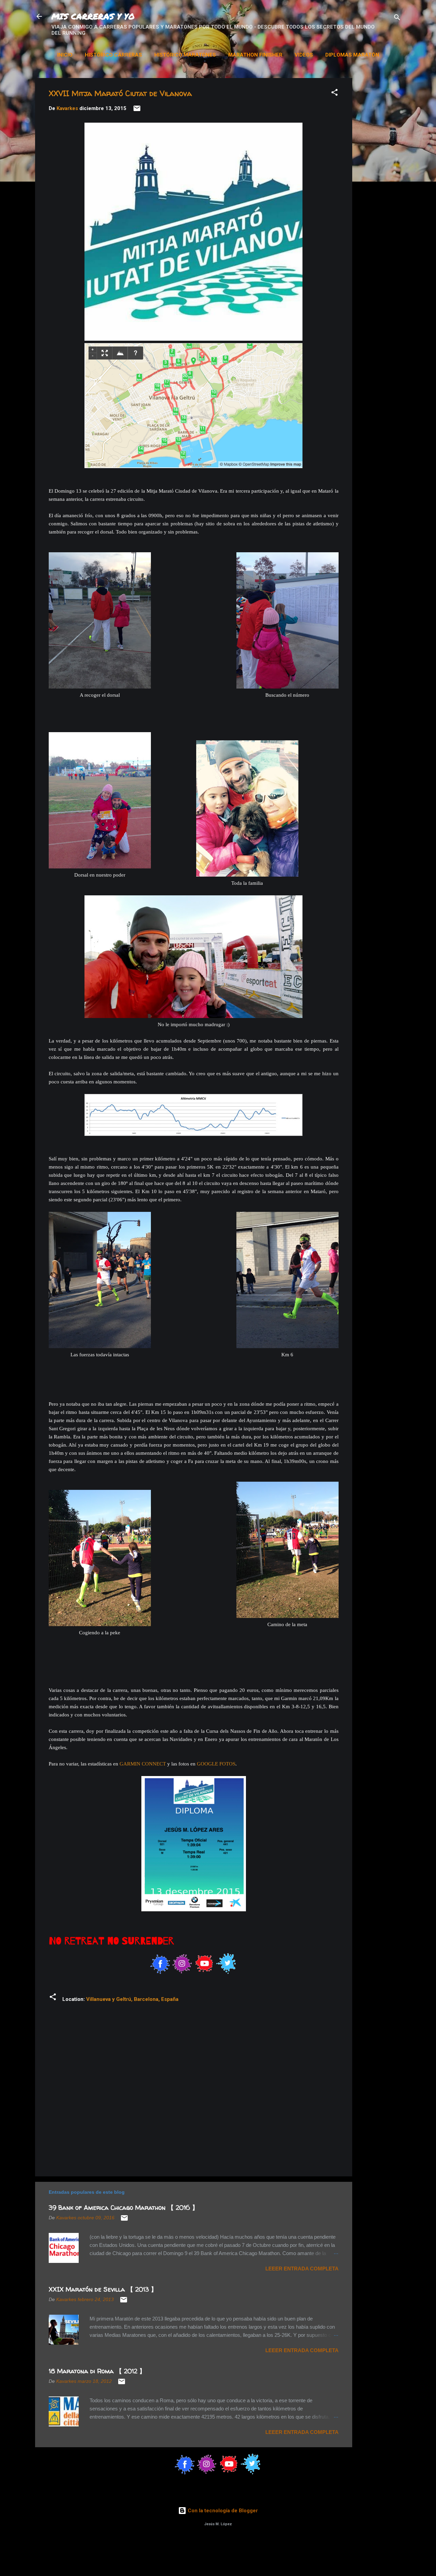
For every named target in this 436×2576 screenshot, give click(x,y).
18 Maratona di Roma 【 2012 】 (97, 2371)
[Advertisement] (397, 180)
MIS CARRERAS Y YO (93, 16)
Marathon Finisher (255, 55)
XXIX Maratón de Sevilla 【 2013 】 (103, 2289)
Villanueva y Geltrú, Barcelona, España (132, 1999)
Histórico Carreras (113, 55)
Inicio (65, 55)
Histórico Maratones (185, 55)
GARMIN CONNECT (143, 1764)
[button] (334, 94)
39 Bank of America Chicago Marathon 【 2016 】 (123, 2208)
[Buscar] (397, 19)
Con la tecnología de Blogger (222, 2511)
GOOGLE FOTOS (216, 1764)
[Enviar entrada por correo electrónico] (137, 111)
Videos (304, 55)
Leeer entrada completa (302, 2269)
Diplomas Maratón (352, 55)
